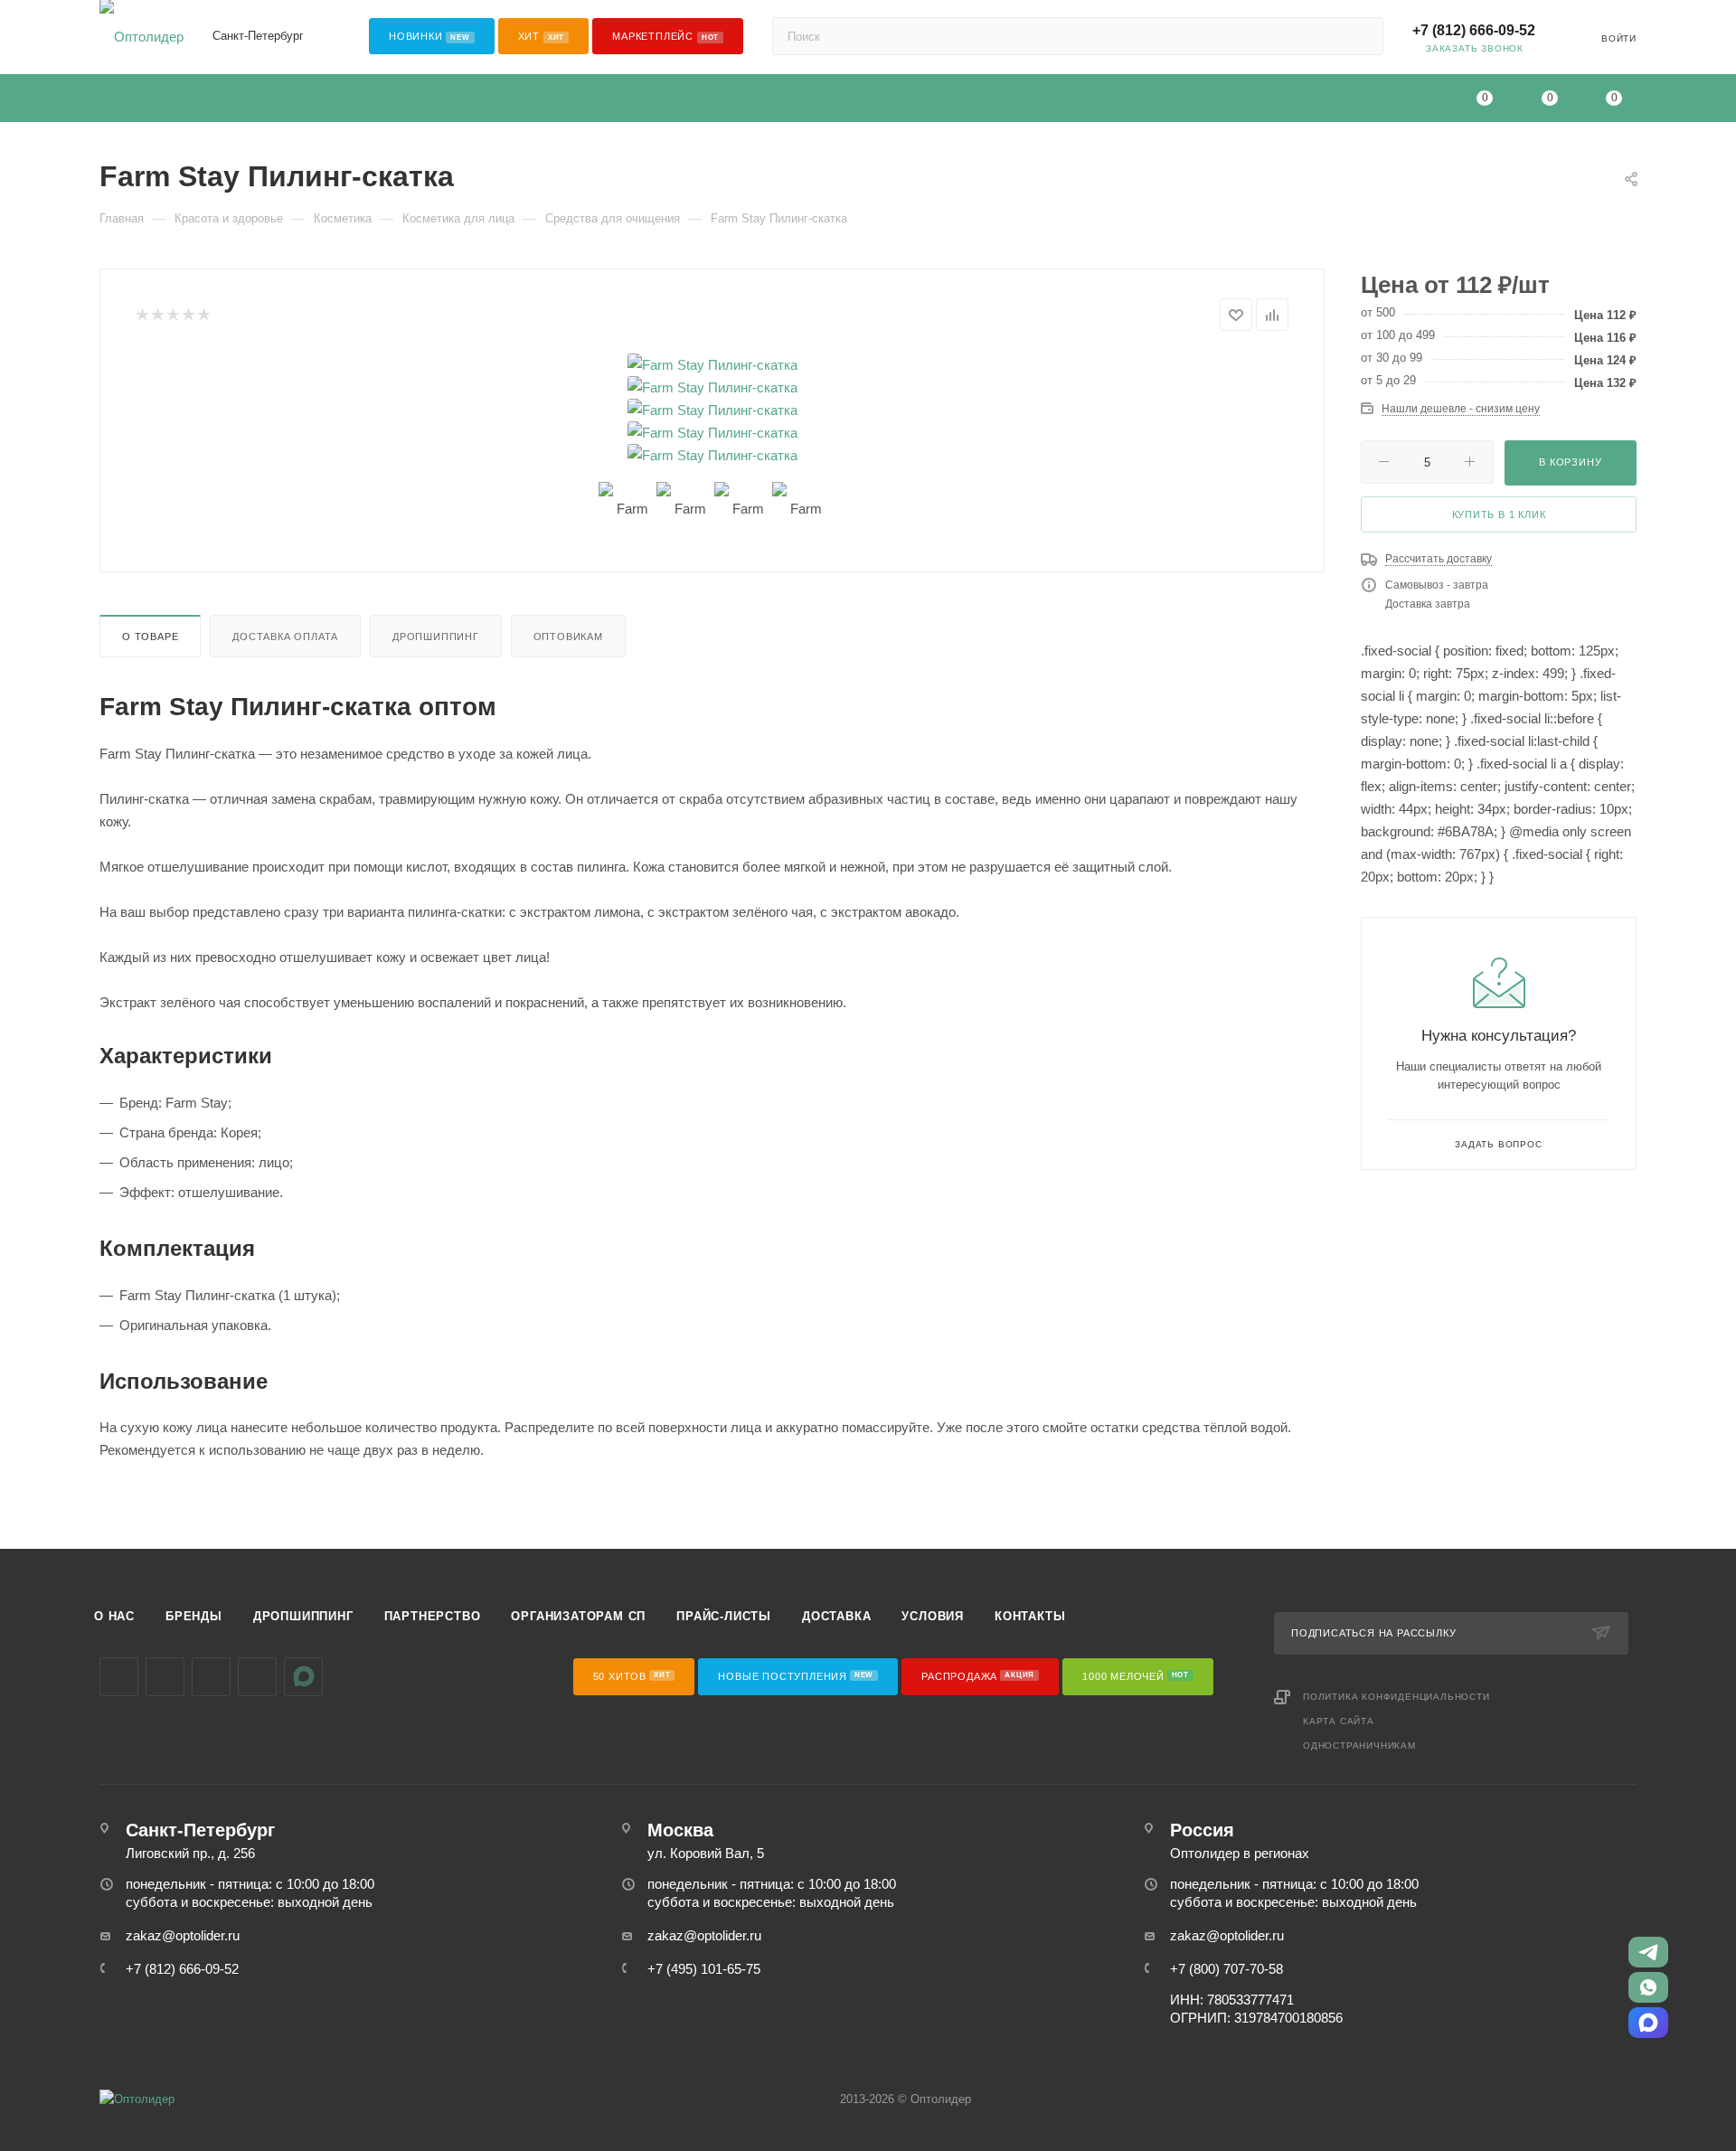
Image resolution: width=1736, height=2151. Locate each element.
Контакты (1030, 1616)
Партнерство (433, 1616)
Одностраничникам (1359, 1745)
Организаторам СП (578, 1616)
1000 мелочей (1136, 1676)
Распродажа (978, 1676)
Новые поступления (796, 1676)
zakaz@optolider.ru (183, 1935)
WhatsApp (257, 1677)
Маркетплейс (665, 36)
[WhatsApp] (1648, 1987)
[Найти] (1361, 36)
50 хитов (632, 1676)
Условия (933, 1616)
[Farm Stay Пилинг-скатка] (712, 365)
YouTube (211, 1677)
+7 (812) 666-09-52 (1474, 30)
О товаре (150, 637)
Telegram (165, 1677)
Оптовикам (568, 637)
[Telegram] (1648, 1952)
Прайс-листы (724, 1616)
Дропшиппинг (436, 637)
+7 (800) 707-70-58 (1227, 1969)
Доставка (836, 1616)
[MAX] (1648, 2023)
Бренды (194, 1616)
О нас (114, 1616)
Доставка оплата (285, 637)
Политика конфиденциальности (1396, 1697)
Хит (542, 36)
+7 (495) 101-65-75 (704, 1969)
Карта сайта (1339, 1721)
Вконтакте (119, 1677)
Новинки (429, 36)
